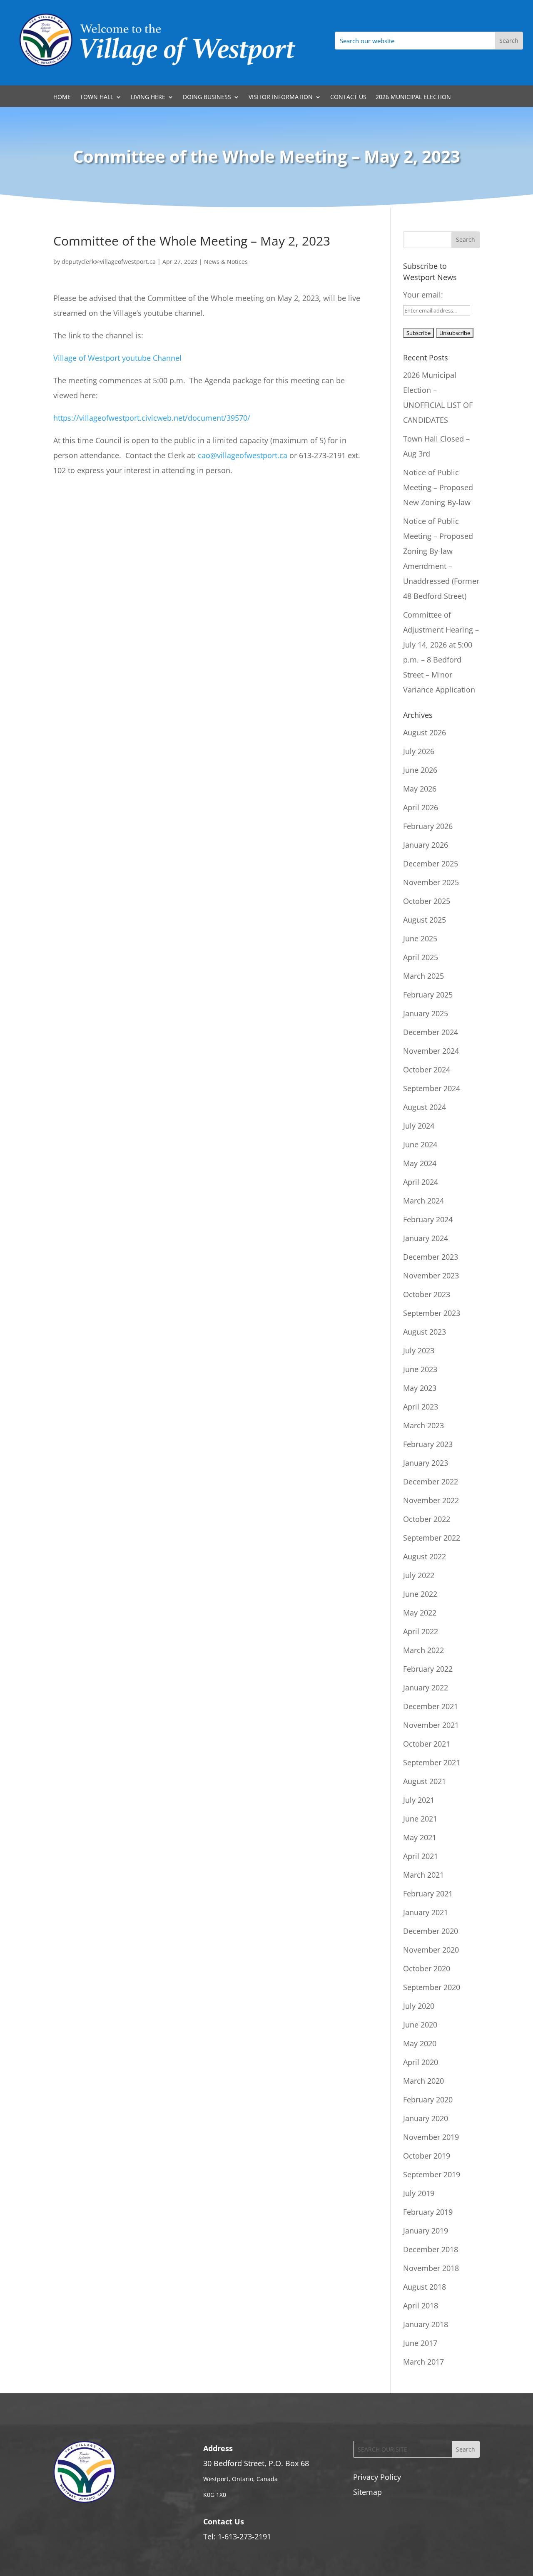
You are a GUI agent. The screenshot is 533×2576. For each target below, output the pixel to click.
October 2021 (427, 1744)
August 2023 (425, 1332)
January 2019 (426, 2231)
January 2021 (426, 1912)
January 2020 (426, 2118)
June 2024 (420, 1144)
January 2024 (426, 1238)
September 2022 (432, 1538)
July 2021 (419, 1800)
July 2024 (419, 1126)
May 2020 (420, 2043)
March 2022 (423, 1650)
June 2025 (420, 938)
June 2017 (420, 2343)
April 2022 (421, 1631)
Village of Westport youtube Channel (117, 358)
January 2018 (426, 2324)
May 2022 (420, 1613)
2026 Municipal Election (413, 97)
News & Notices (226, 262)
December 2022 (431, 1482)
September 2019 (432, 2174)
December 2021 (431, 1706)
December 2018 (431, 2249)
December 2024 (431, 1032)
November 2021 (431, 1725)
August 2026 (425, 732)
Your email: (423, 295)
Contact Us (348, 97)
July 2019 (419, 2193)
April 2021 (421, 1856)
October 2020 (427, 1968)
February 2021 (428, 1894)
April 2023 (421, 1407)
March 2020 (423, 2081)
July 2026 (419, 751)
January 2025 (426, 1013)
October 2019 (427, 2156)
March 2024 (423, 1201)
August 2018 (425, 2287)
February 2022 (428, 1669)
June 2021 (420, 1819)
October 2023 (427, 1294)
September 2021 (432, 1762)
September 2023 (432, 1313)
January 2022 (426, 1688)
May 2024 (420, 1163)
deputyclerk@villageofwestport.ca (109, 262)
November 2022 (431, 1500)
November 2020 (431, 1950)
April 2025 (421, 957)
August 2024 (425, 1107)
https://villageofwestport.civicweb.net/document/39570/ (152, 418)
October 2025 (427, 901)
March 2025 (423, 976)
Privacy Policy (377, 2477)
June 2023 (420, 1369)
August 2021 (425, 1781)
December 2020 (431, 1931)
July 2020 (419, 2006)
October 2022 (427, 1519)
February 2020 (428, 2100)
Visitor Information (281, 97)
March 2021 (423, 1875)
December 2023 (431, 1257)
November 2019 (431, 2137)
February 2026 (428, 826)
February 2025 (428, 995)
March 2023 (423, 1425)
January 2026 (426, 845)
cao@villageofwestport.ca (244, 455)
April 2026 (421, 807)
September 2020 (432, 1987)
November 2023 (431, 1276)
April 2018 (421, 2305)
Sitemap (367, 2492)
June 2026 (420, 770)
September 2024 (432, 1088)
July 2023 (419, 1350)
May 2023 (420, 1388)
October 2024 (427, 1070)
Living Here (148, 97)
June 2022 (420, 1594)
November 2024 (431, 1051)
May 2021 (420, 1837)
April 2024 (421, 1182)
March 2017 (423, 2362)
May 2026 (420, 789)
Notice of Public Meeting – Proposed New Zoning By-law (438, 487)
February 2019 (428, 2212)
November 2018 (431, 2268)
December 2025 (431, 864)
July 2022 (419, 1575)
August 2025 (425, 920)
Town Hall (97, 97)
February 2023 (428, 1444)
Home (62, 97)
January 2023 (426, 1463)
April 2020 (421, 2062)
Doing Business (207, 97)
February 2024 (428, 1219)
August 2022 (425, 1556)
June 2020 (420, 2025)
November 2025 (431, 882)
